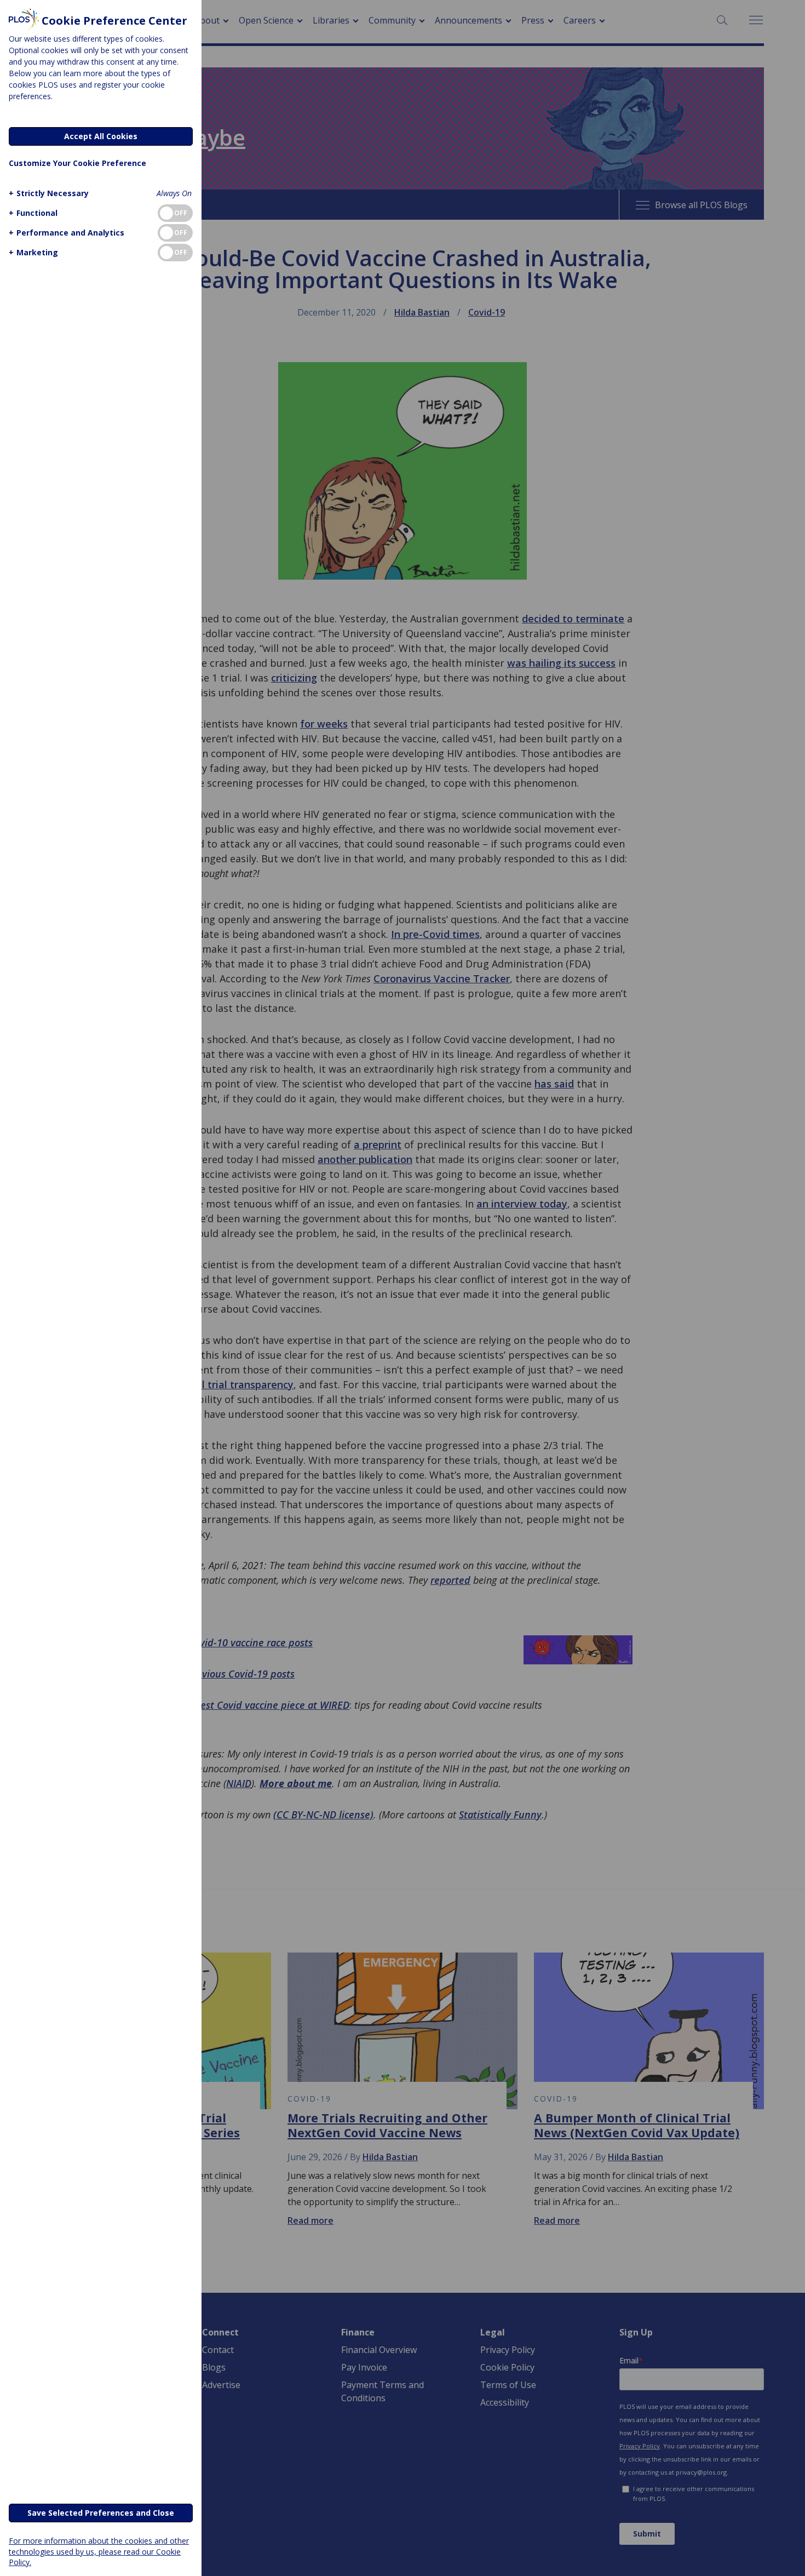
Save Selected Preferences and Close (101, 2513)
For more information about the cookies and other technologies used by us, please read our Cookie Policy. (99, 2551)
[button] (49, 193)
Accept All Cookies (101, 136)
